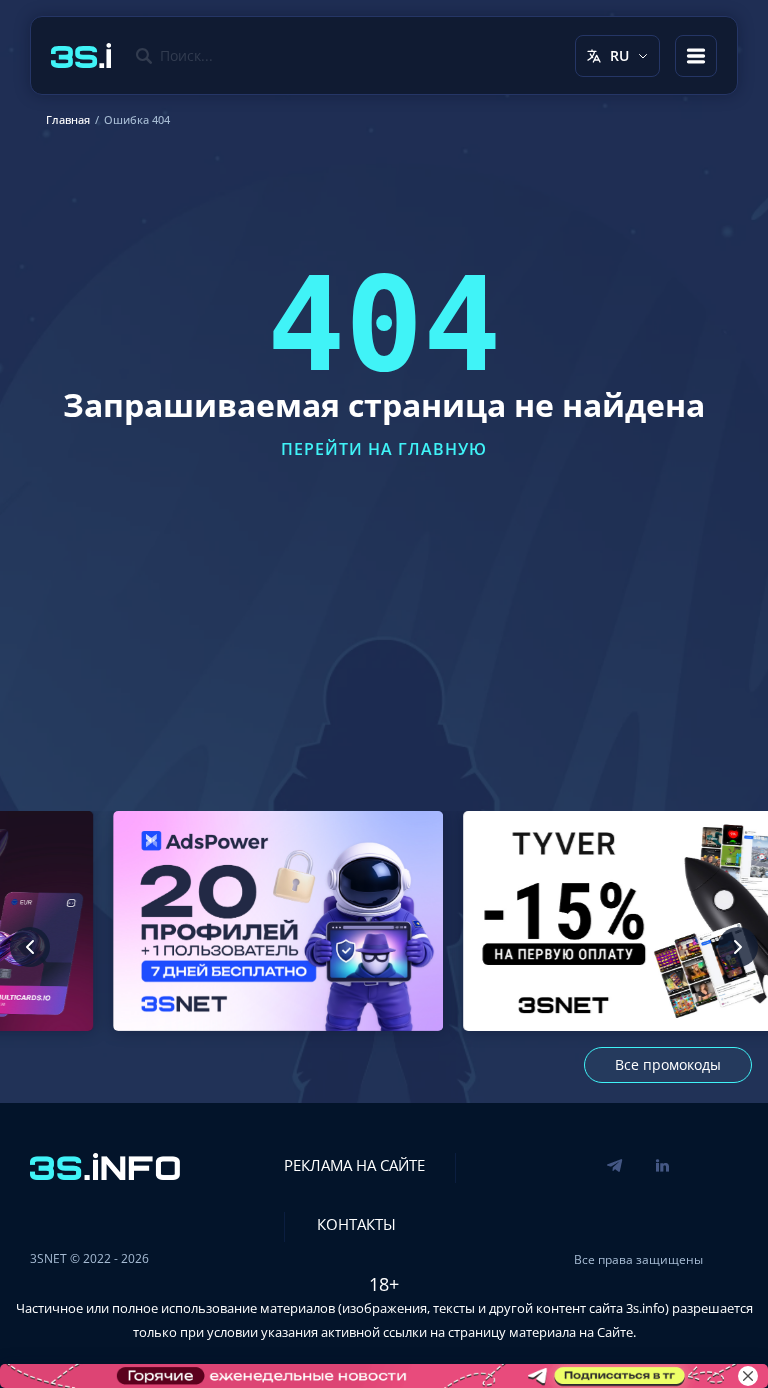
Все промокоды (668, 1064)
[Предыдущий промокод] (30, 947)
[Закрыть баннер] (748, 1376)
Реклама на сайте (354, 1165)
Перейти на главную (384, 449)
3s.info (645, 1308)
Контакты (356, 1224)
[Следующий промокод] (738, 947)
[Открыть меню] (696, 56)
